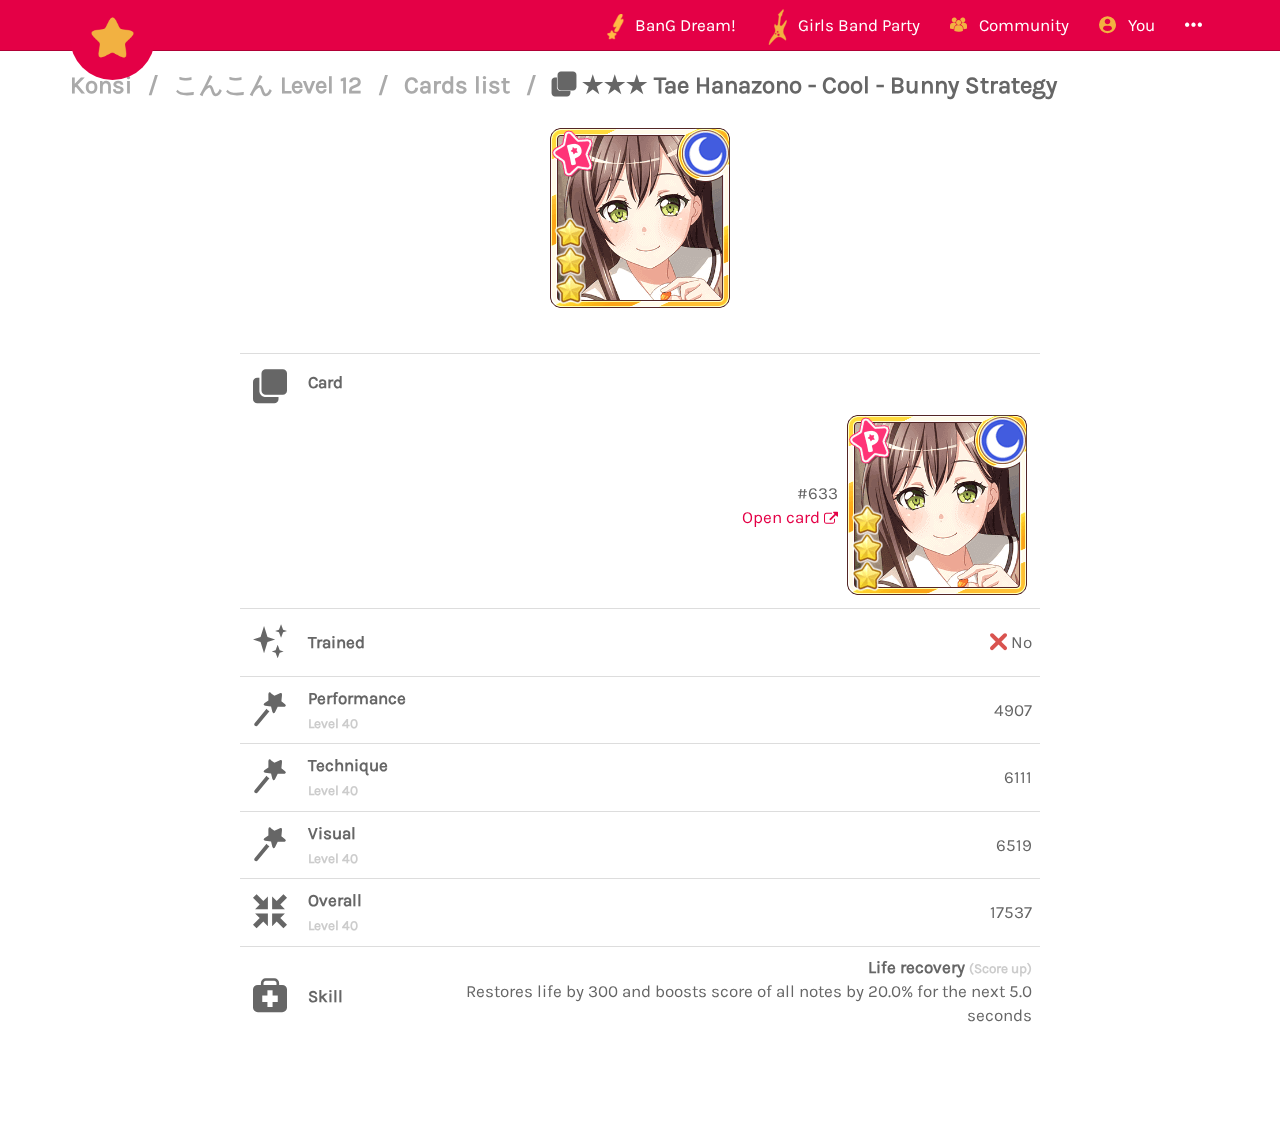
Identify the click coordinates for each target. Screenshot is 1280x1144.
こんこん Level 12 (271, 85)
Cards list (460, 85)
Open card (783, 517)
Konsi (104, 85)
